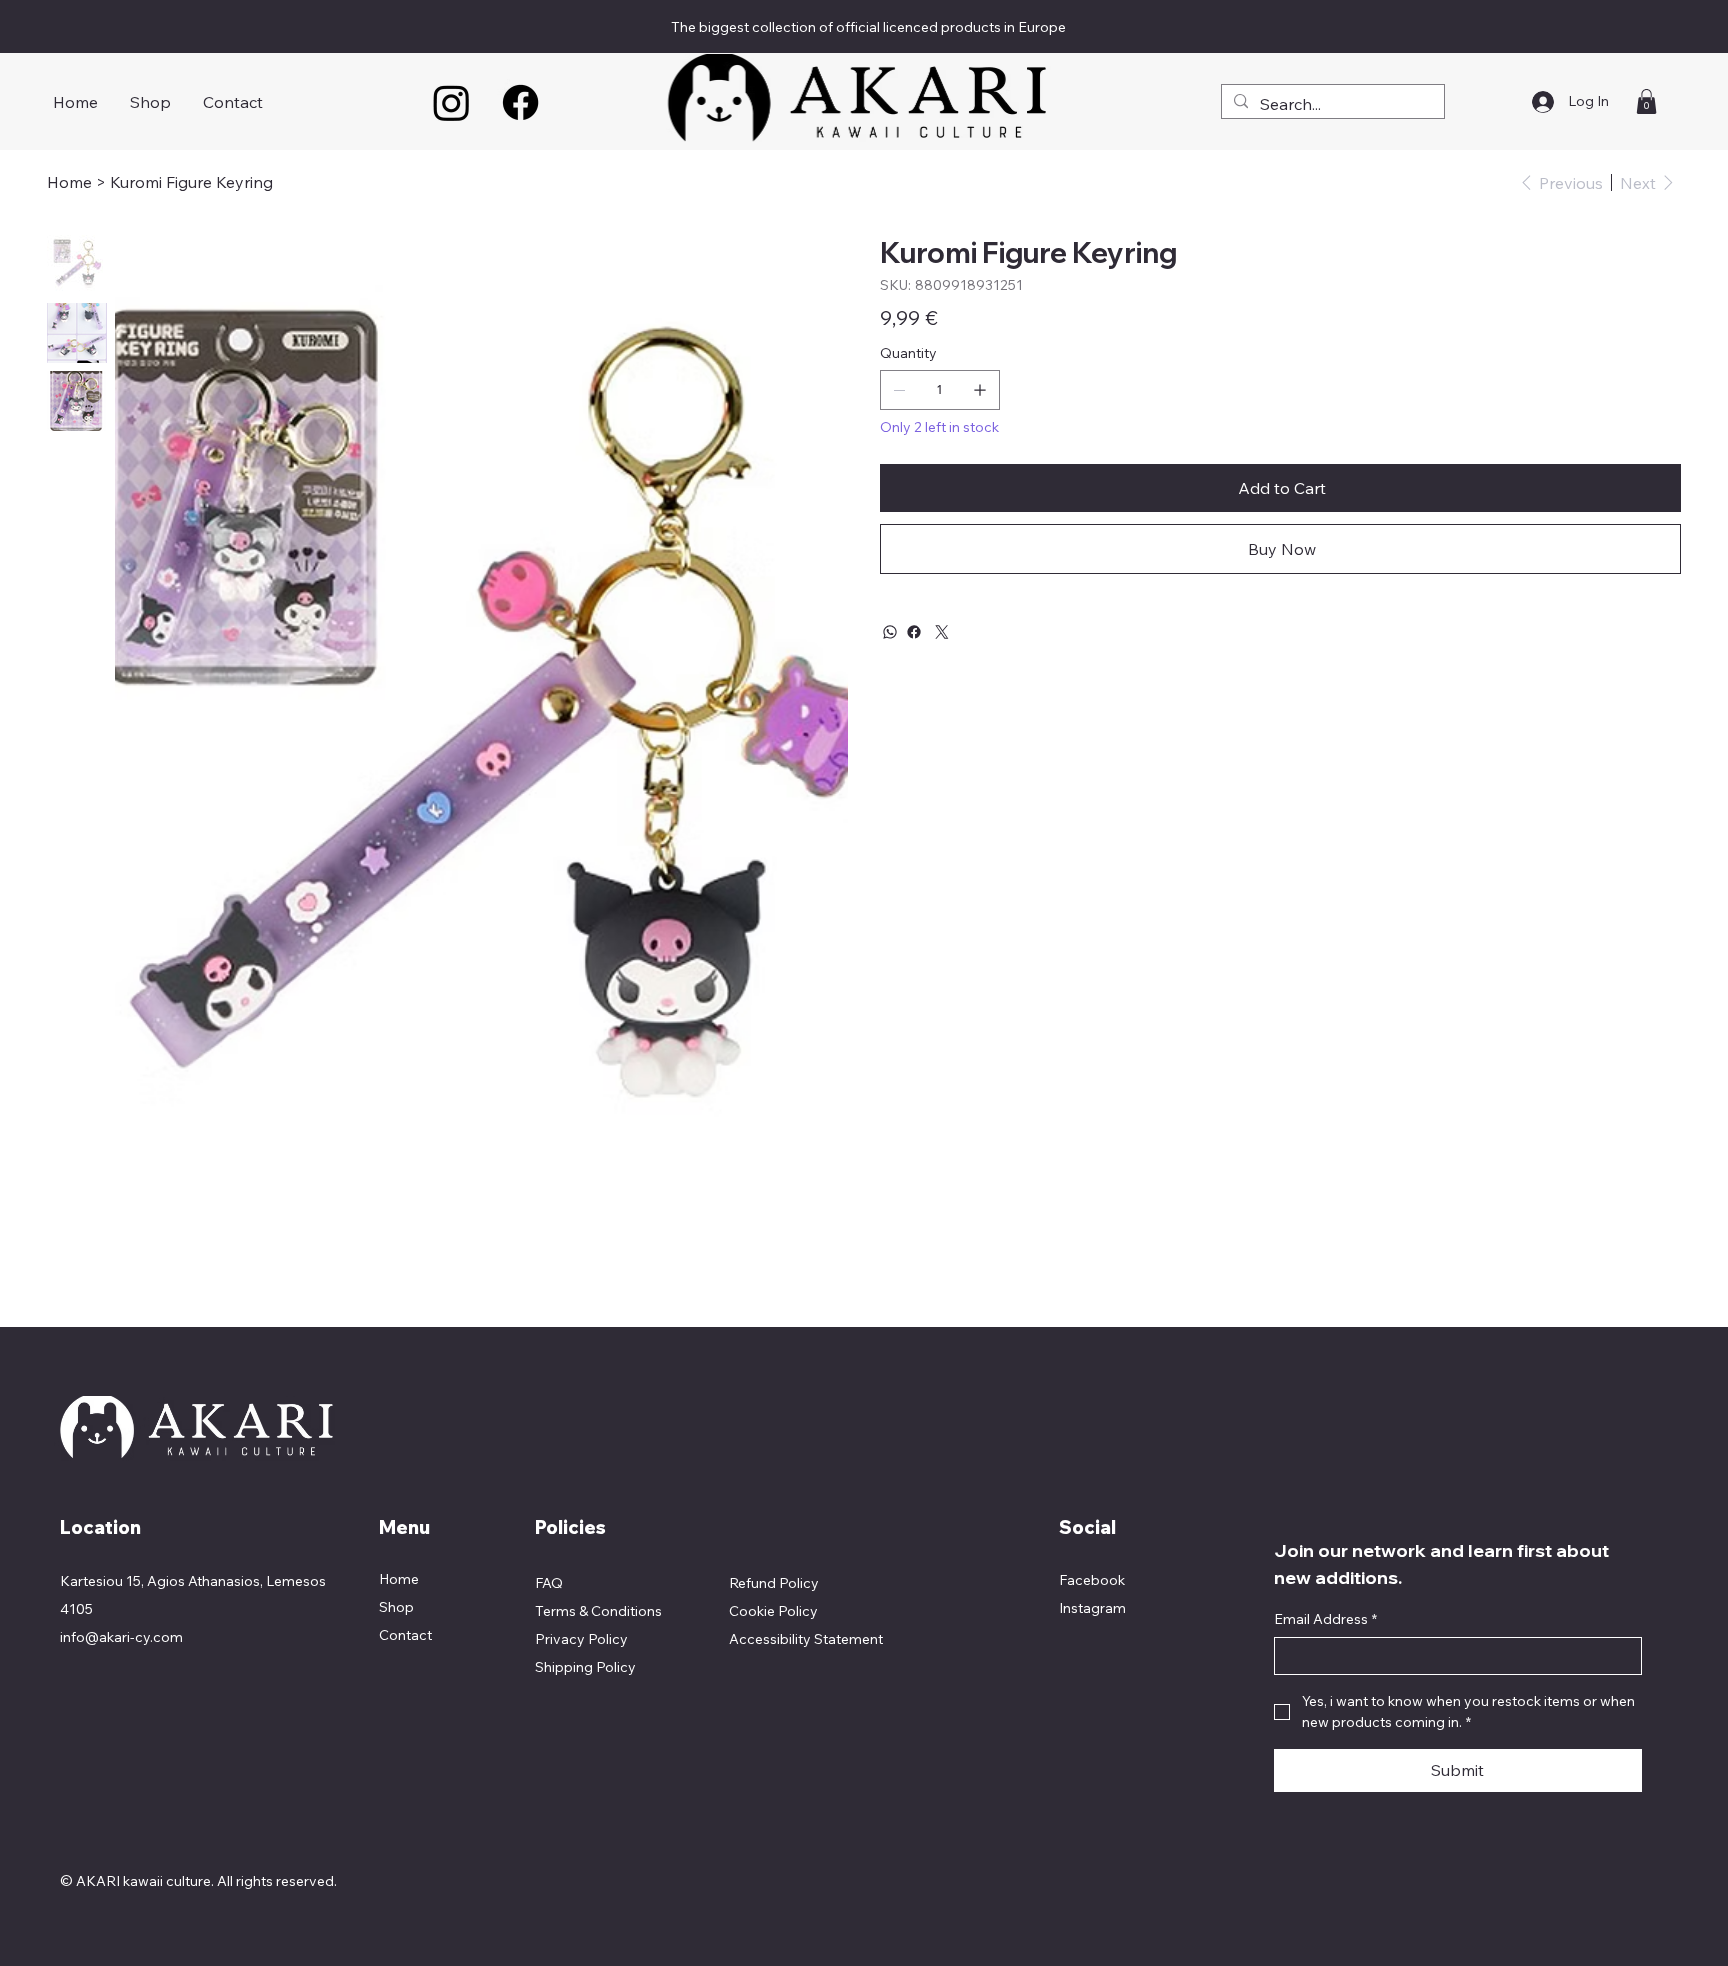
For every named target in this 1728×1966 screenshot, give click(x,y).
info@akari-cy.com (121, 1637)
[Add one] (980, 390)
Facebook (1092, 1580)
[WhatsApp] (890, 632)
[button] (1646, 101)
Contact (405, 1635)
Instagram (1092, 1608)
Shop (396, 1607)
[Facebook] (520, 102)
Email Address (1325, 1619)
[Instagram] (451, 102)
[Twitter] (942, 632)
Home (399, 1579)
